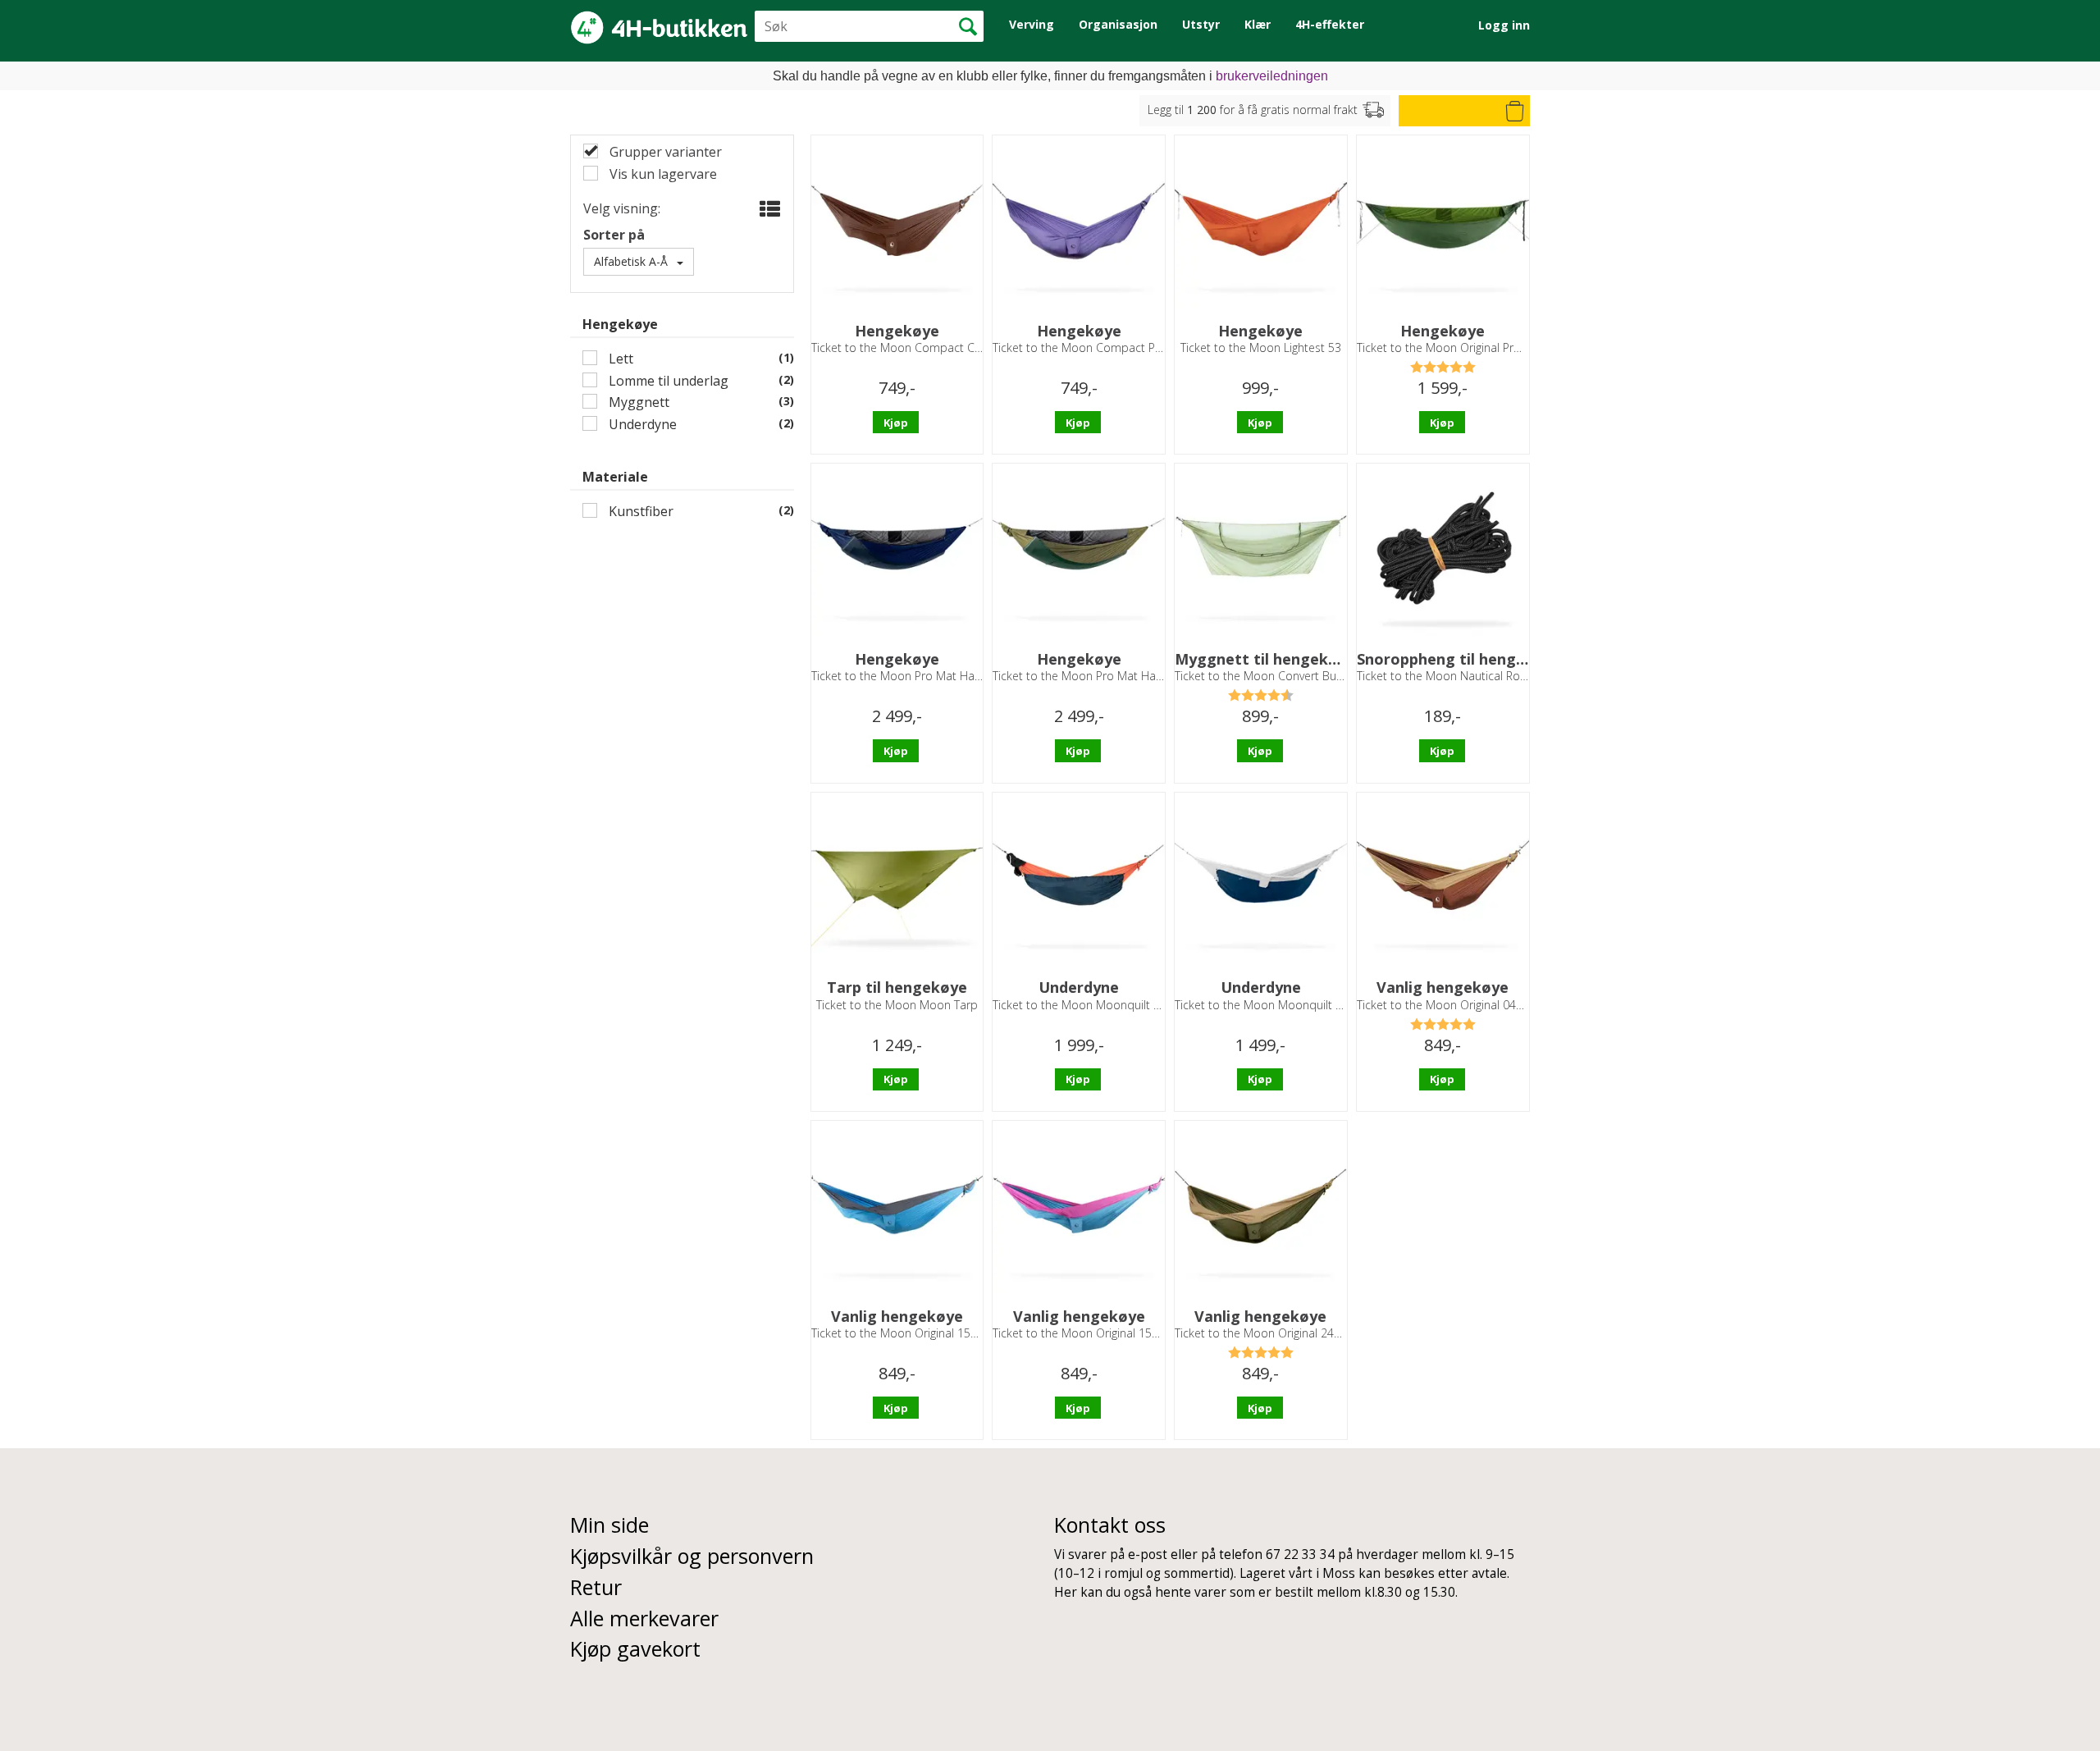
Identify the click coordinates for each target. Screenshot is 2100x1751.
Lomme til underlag (667, 381)
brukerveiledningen (1272, 76)
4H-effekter (1330, 24)
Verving (1032, 24)
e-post (1148, 1554)
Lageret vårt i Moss (1297, 1573)
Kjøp (896, 423)
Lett (619, 359)
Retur (596, 1587)
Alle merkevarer (644, 1618)
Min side (609, 1525)
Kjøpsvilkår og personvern (692, 1556)
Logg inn (1504, 25)
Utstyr (1201, 24)
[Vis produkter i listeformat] (768, 209)
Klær (1258, 24)
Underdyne (641, 425)
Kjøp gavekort (635, 1648)
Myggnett (637, 402)
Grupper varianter (664, 152)
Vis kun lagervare (662, 174)
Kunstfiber (639, 512)
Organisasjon (1118, 24)
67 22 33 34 (1300, 1554)
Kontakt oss (1110, 1525)
